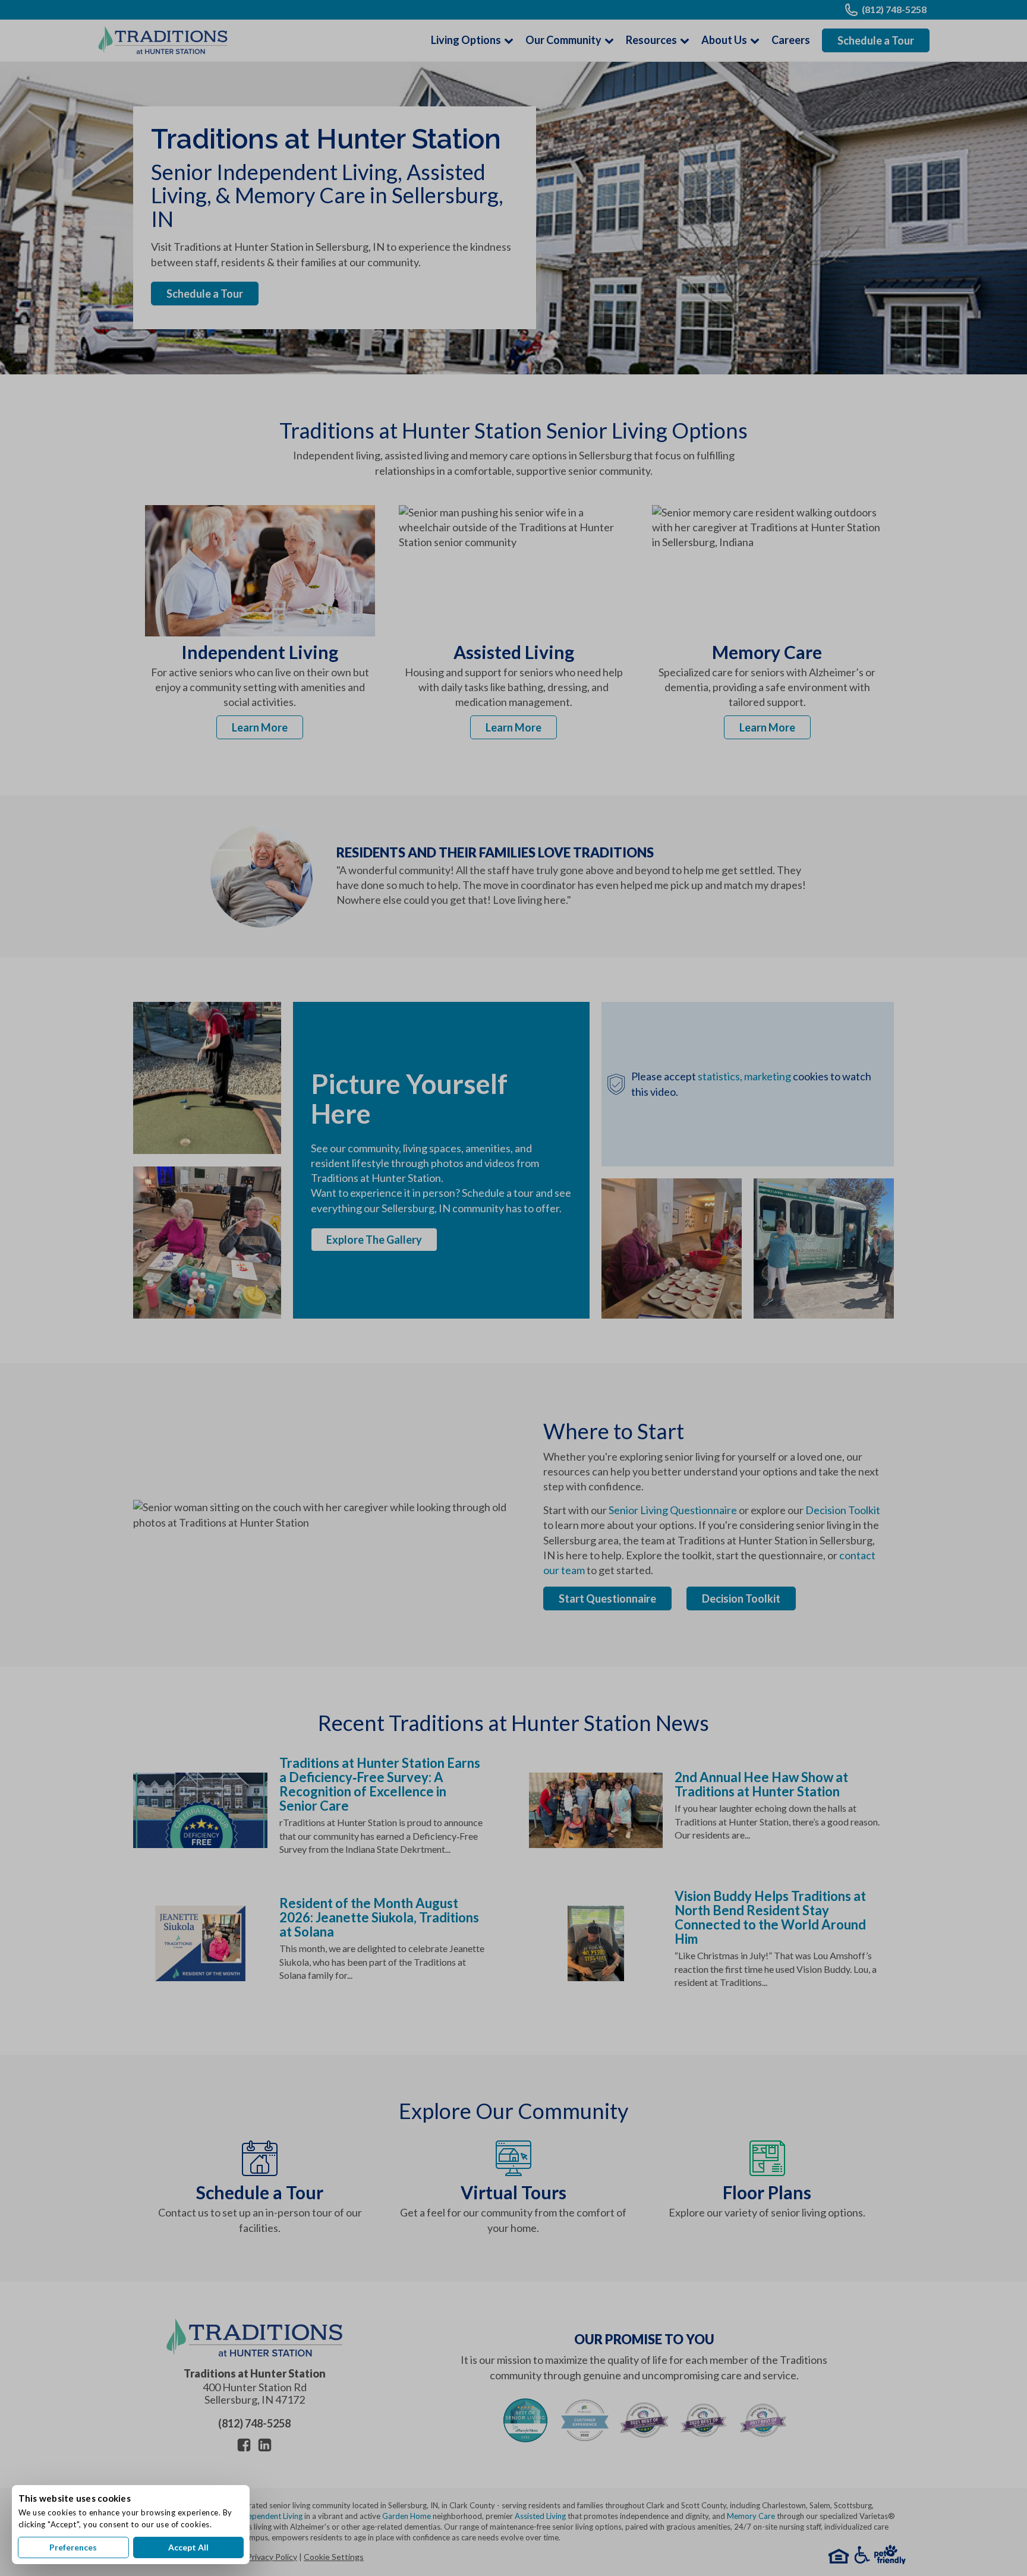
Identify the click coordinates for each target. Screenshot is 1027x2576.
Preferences (73, 2547)
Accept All (188, 2547)
